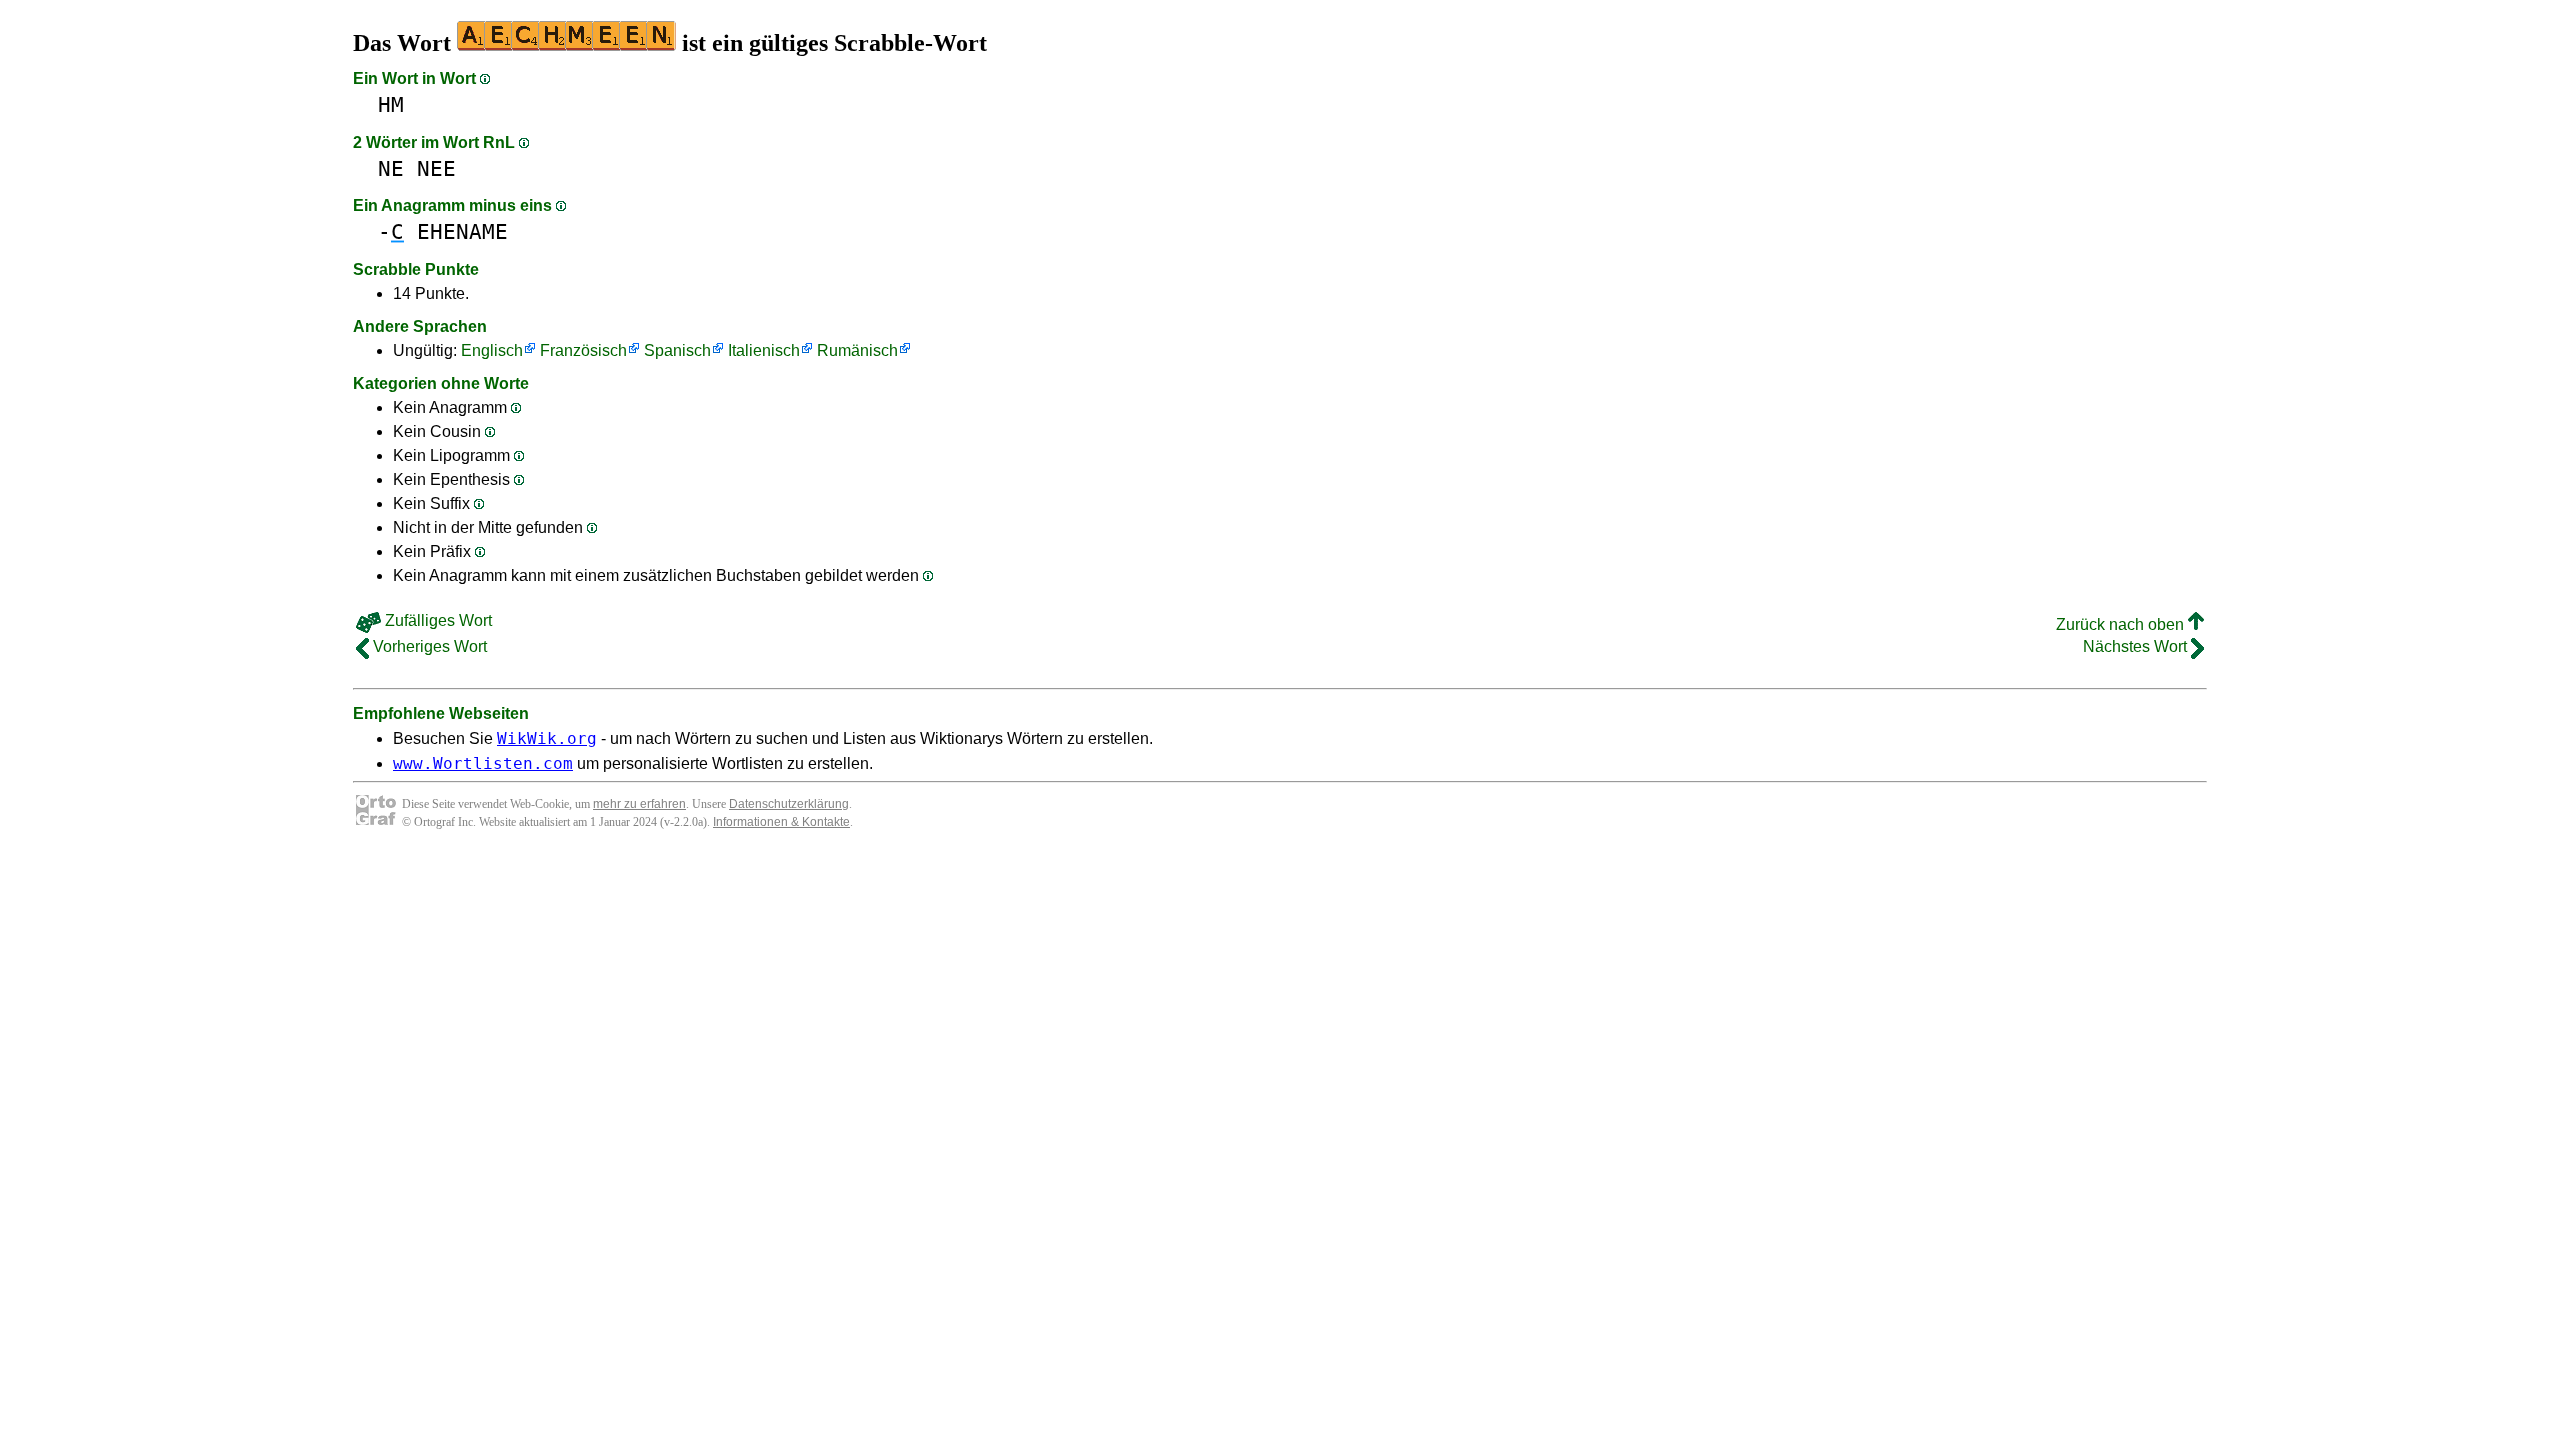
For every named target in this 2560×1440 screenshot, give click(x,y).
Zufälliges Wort (436, 620)
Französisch (583, 350)
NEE (436, 168)
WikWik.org (547, 738)
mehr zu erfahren (639, 804)
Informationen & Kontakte (781, 822)
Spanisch (677, 350)
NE (391, 168)
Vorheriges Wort (428, 646)
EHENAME (462, 231)
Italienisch (764, 350)
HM (391, 104)
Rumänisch (857, 350)
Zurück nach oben (2122, 624)
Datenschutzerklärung (789, 804)
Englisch (492, 350)
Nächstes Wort (2137, 646)
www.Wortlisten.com (483, 763)
